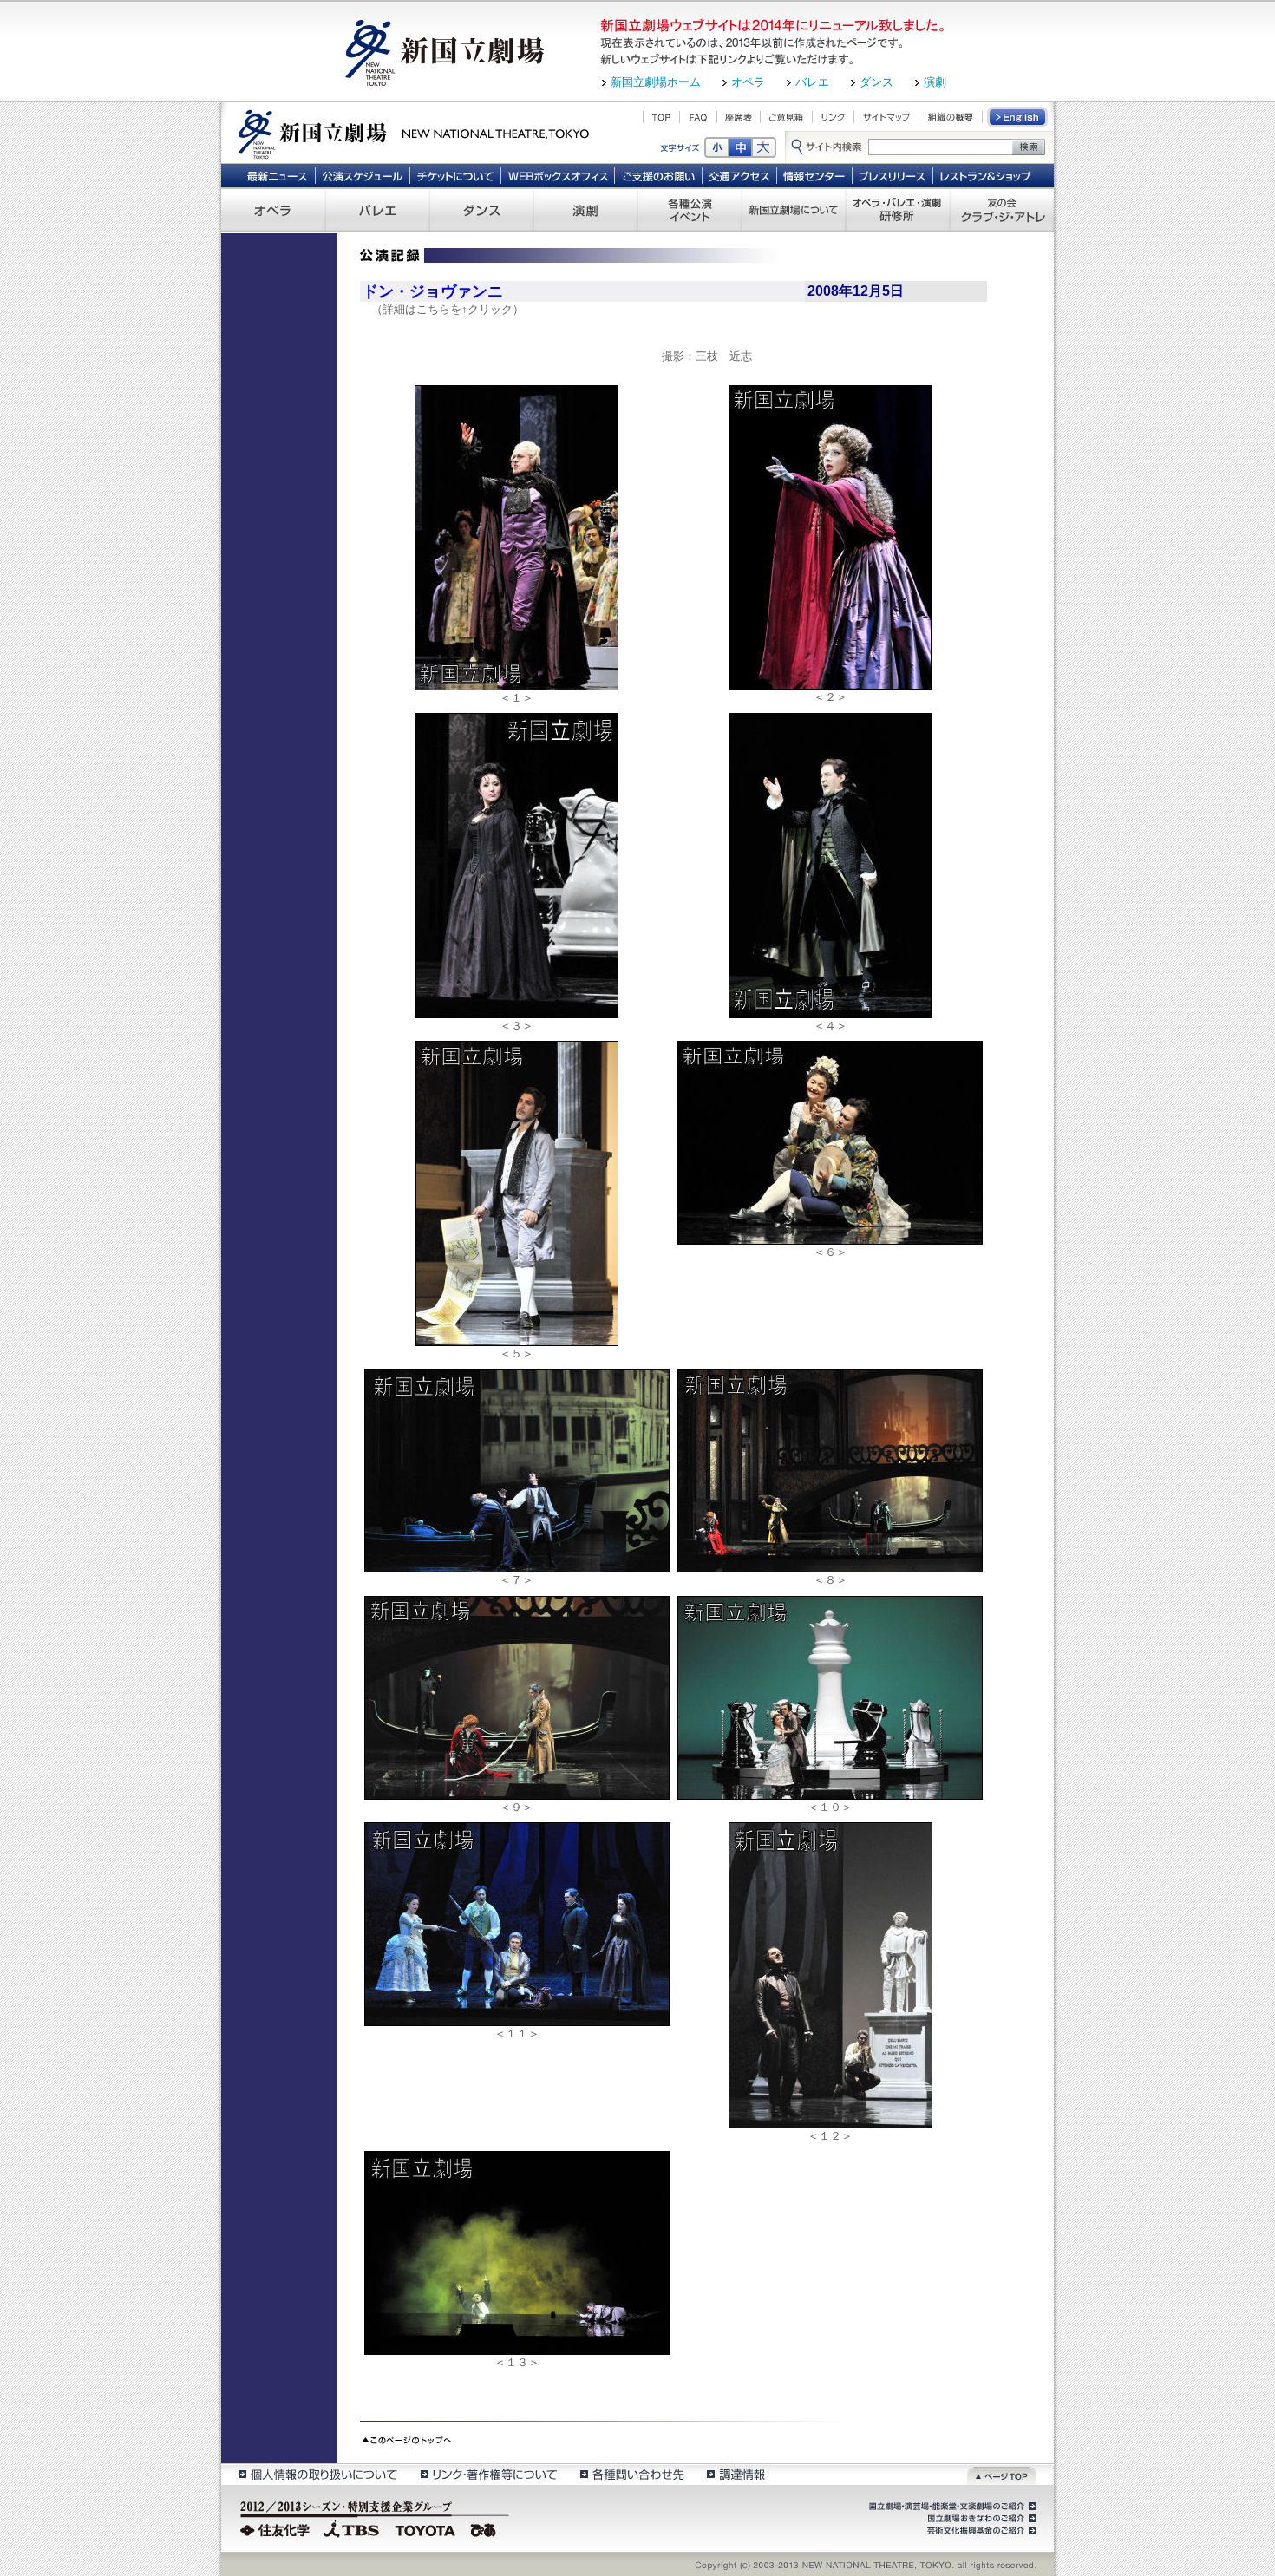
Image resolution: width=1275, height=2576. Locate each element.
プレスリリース (893, 175)
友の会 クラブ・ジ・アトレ (1002, 210)
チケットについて (455, 175)
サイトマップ (886, 117)
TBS (351, 2528)
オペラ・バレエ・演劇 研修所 (898, 210)
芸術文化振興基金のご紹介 (980, 2531)
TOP (661, 117)
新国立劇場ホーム (656, 82)
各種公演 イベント (690, 210)
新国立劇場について (794, 210)
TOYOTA (426, 2528)
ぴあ (486, 2528)
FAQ (698, 117)
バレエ (812, 82)
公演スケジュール (362, 175)
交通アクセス (740, 175)
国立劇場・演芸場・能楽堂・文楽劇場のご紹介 (951, 2507)
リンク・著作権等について (488, 2474)
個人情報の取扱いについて (317, 2474)
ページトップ (1002, 2474)
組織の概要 (951, 117)
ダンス (876, 82)
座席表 (739, 117)
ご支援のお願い (659, 175)
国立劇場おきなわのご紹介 (980, 2519)
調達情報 (736, 2474)
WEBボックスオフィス (558, 175)
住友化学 (277, 2528)
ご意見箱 (786, 117)
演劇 (935, 82)
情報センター (815, 175)
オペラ (748, 82)
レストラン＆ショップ (987, 175)
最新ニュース (277, 175)
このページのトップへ (406, 2438)
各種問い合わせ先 (631, 2474)
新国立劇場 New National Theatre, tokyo (414, 133)
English (1018, 117)
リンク (833, 117)
